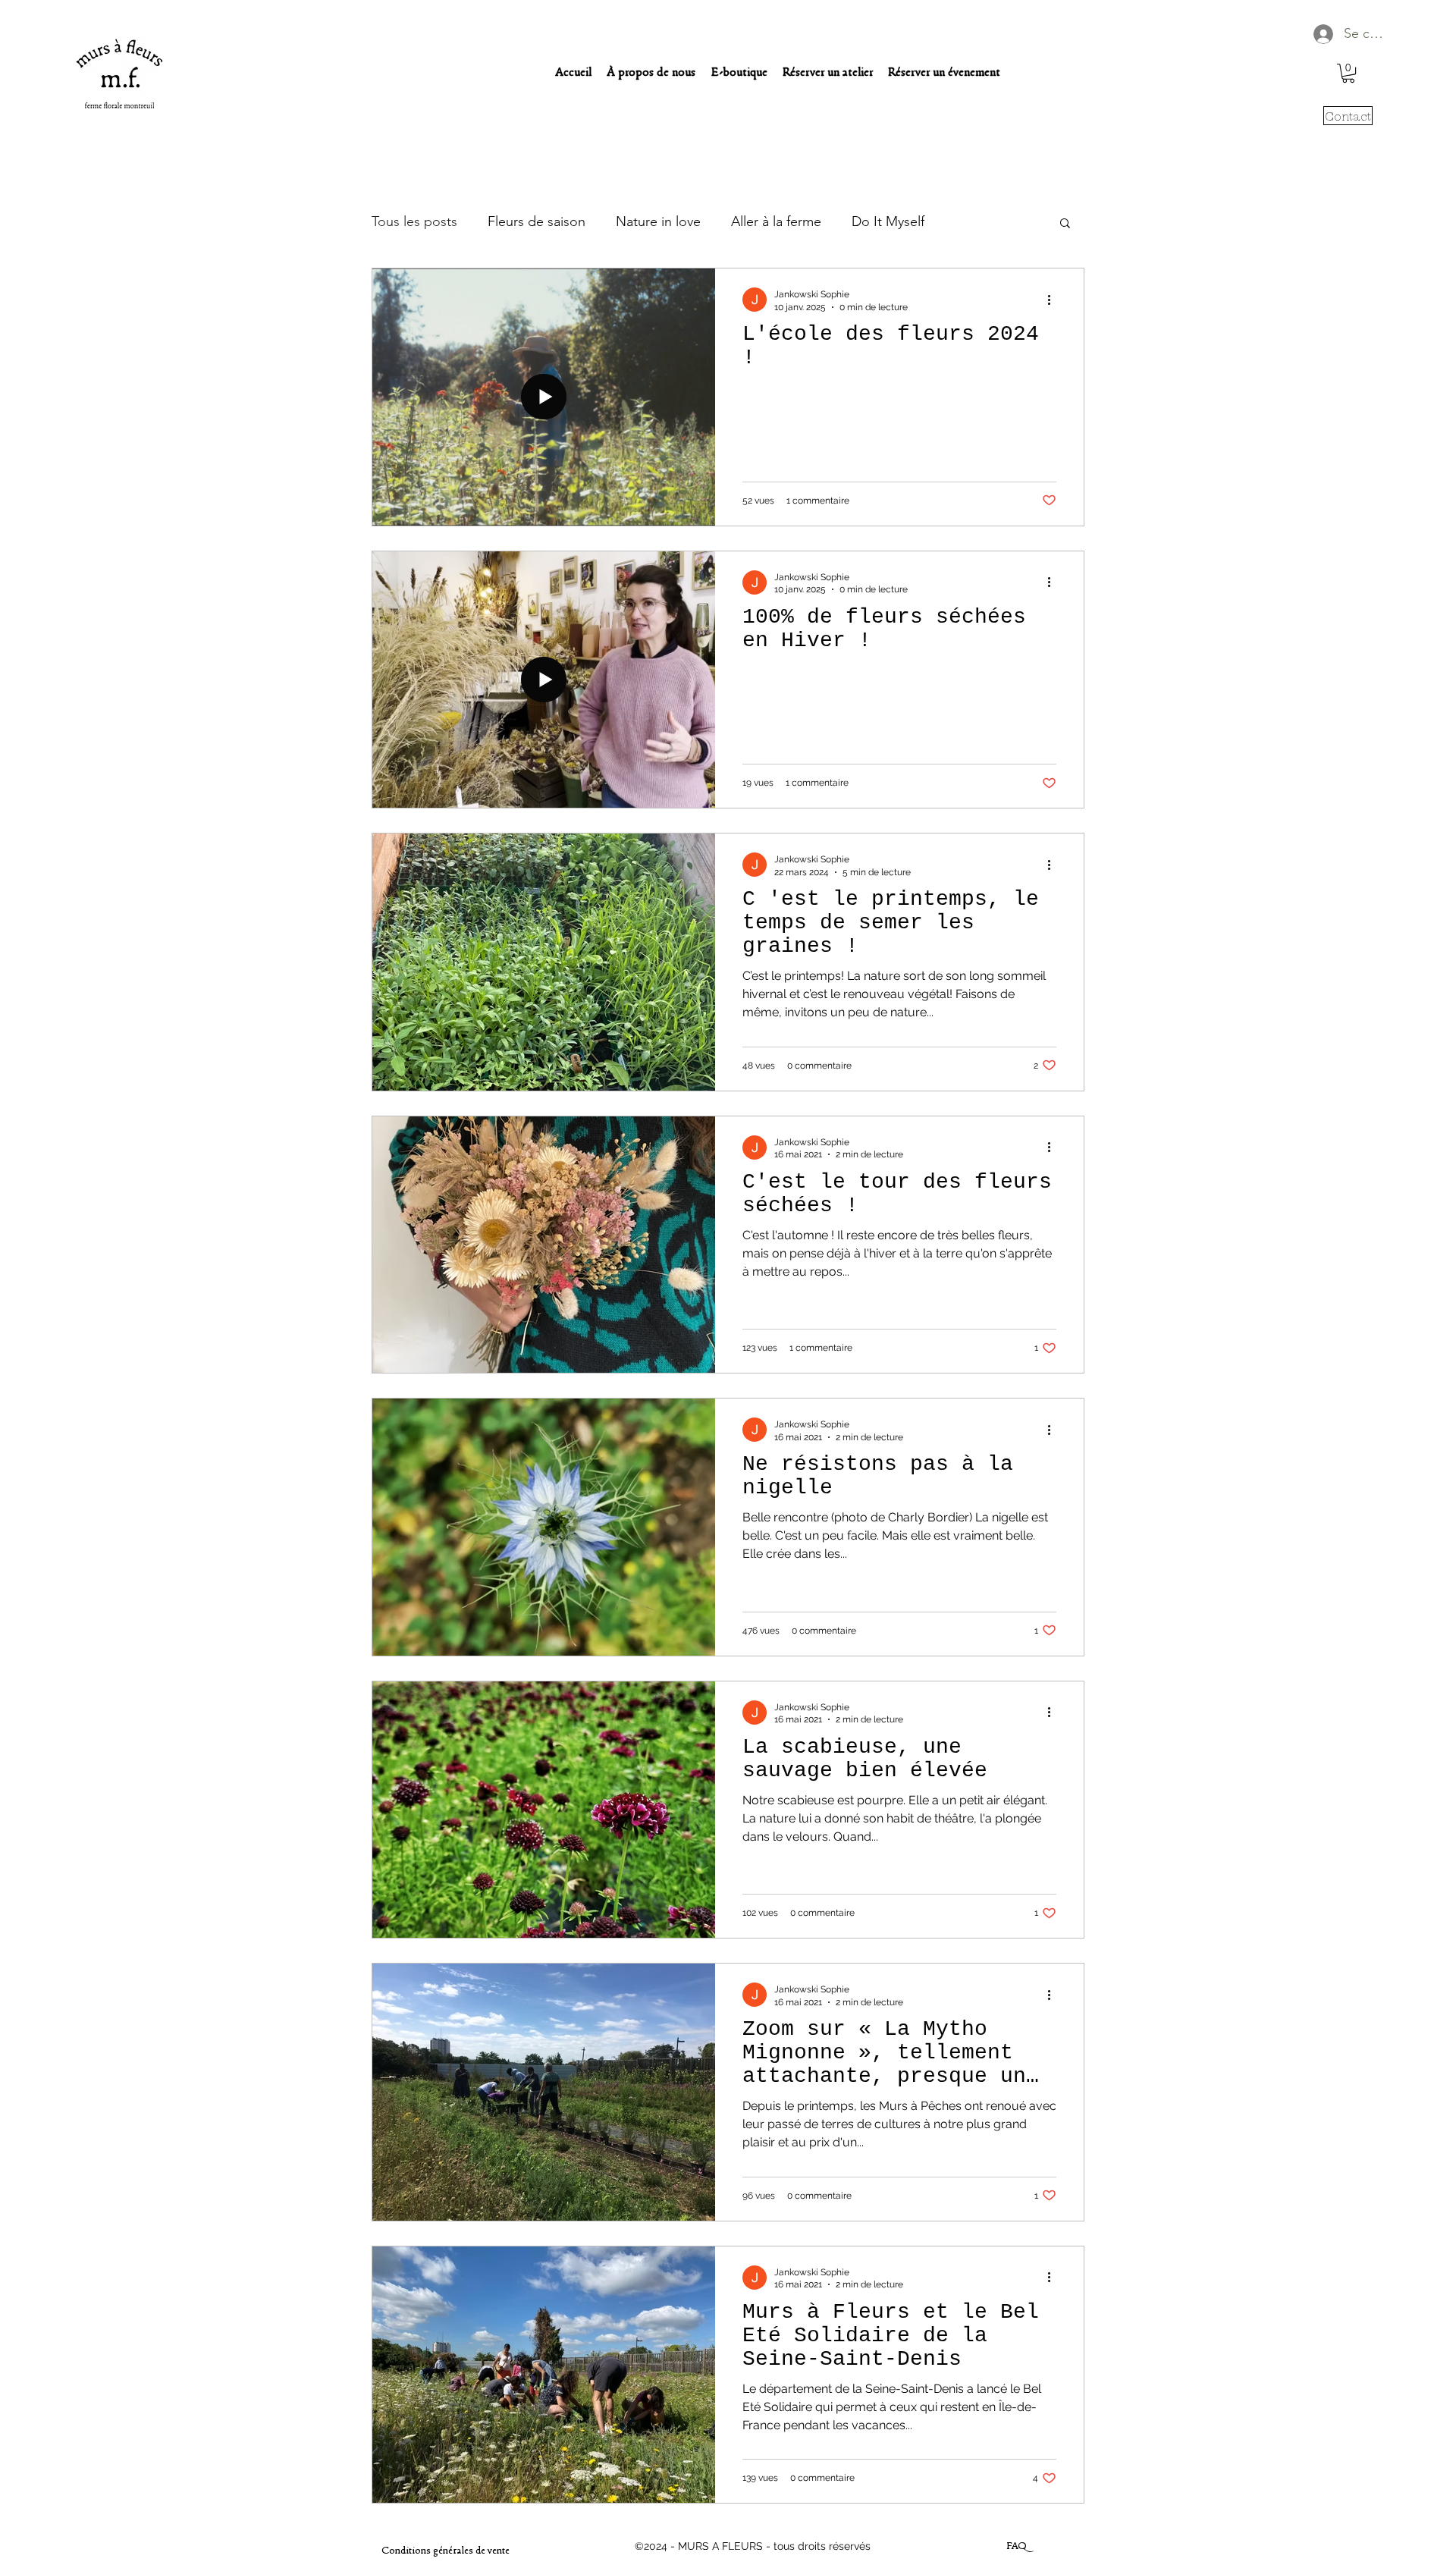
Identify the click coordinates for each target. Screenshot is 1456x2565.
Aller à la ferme (776, 221)
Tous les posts (414, 221)
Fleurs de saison (537, 221)
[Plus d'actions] (1054, 300)
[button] (1348, 73)
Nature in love (658, 221)
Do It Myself (888, 221)
